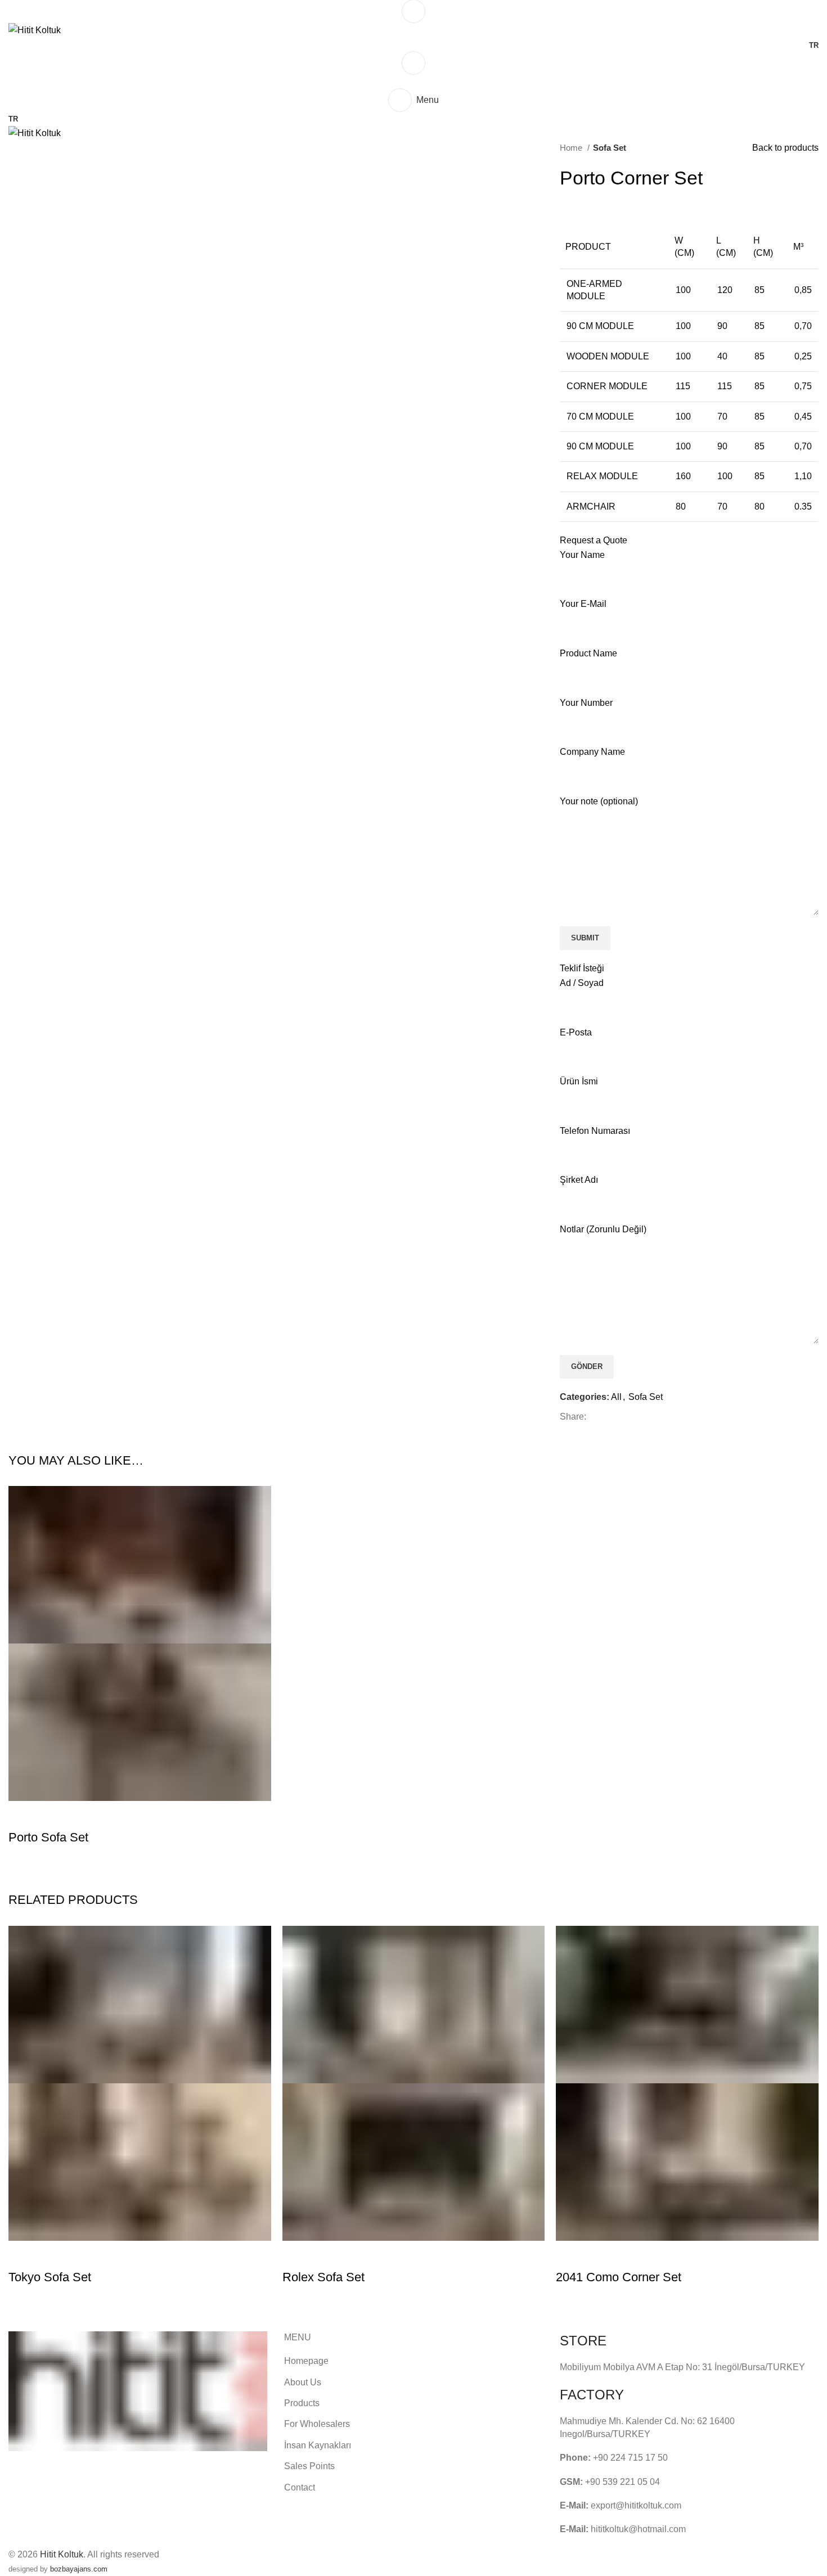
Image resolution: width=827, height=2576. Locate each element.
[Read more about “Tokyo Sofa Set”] (23, 2255)
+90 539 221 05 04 (623, 2482)
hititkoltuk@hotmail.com (638, 2529)
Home (572, 148)
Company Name (592, 752)
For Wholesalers (317, 2424)
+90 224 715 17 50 (630, 2458)
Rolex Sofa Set (323, 2277)
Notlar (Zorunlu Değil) (603, 1229)
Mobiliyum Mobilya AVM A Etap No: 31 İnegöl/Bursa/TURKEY (682, 2367)
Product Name (588, 653)
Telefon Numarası (595, 1131)
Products (302, 2403)
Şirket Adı (579, 1180)
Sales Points (309, 2466)
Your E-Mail (583, 604)
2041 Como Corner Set (619, 2277)
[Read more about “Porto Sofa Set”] (23, 1815)
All (616, 1397)
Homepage (306, 2361)
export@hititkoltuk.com (636, 2505)
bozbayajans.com (79, 2569)
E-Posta (576, 1032)
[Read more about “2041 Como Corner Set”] (570, 2255)
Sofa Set (610, 148)
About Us (303, 2382)
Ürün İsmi (579, 1081)
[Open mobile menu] (414, 11)
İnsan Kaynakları (318, 2445)
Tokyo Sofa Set (50, 2277)
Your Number (586, 703)
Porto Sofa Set (48, 1837)
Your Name (582, 555)
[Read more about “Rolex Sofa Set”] (296, 2255)
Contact (300, 2487)
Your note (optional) (599, 801)
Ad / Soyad (582, 983)
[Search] (414, 63)
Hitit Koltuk (62, 2554)
